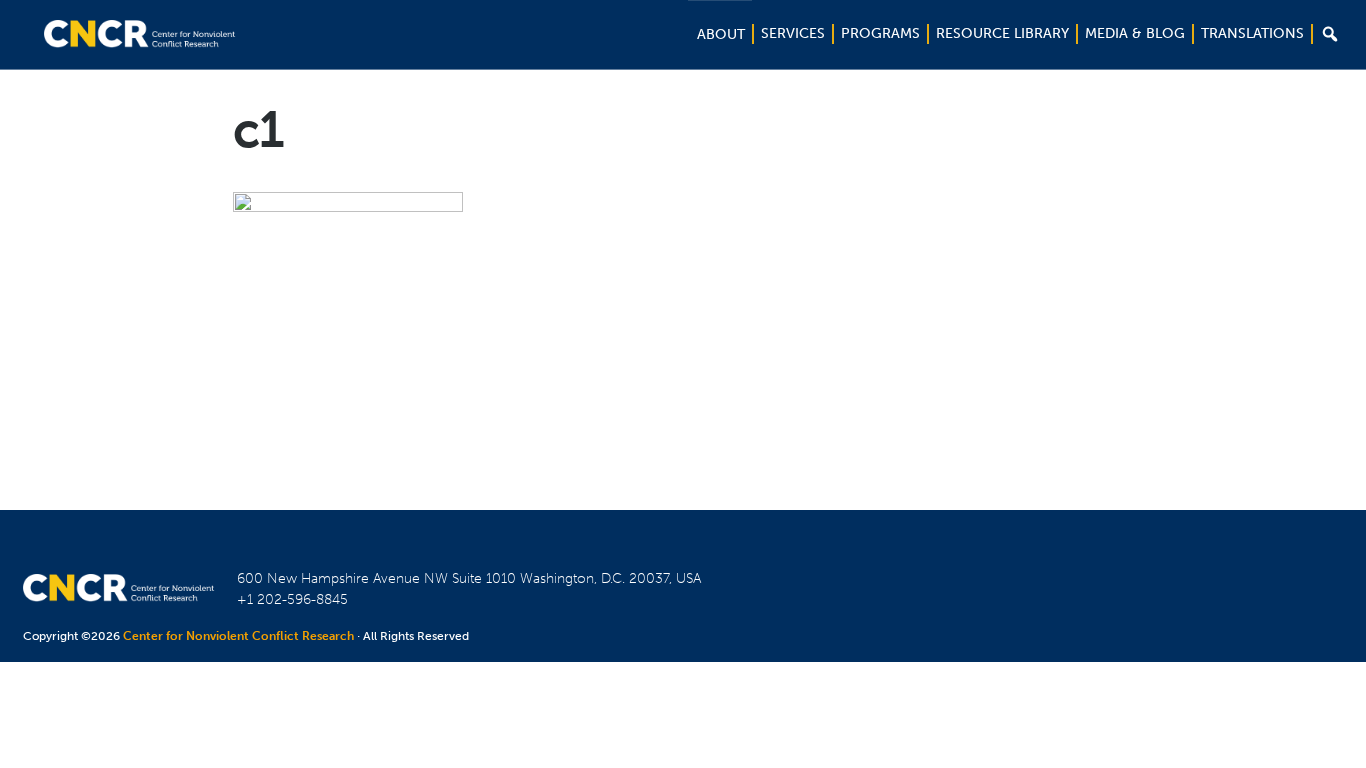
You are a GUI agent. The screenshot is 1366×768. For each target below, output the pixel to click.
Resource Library (1002, 33)
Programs (880, 33)
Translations (1252, 33)
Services (793, 33)
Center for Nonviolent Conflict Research (238, 636)
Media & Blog (1135, 33)
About (721, 34)
